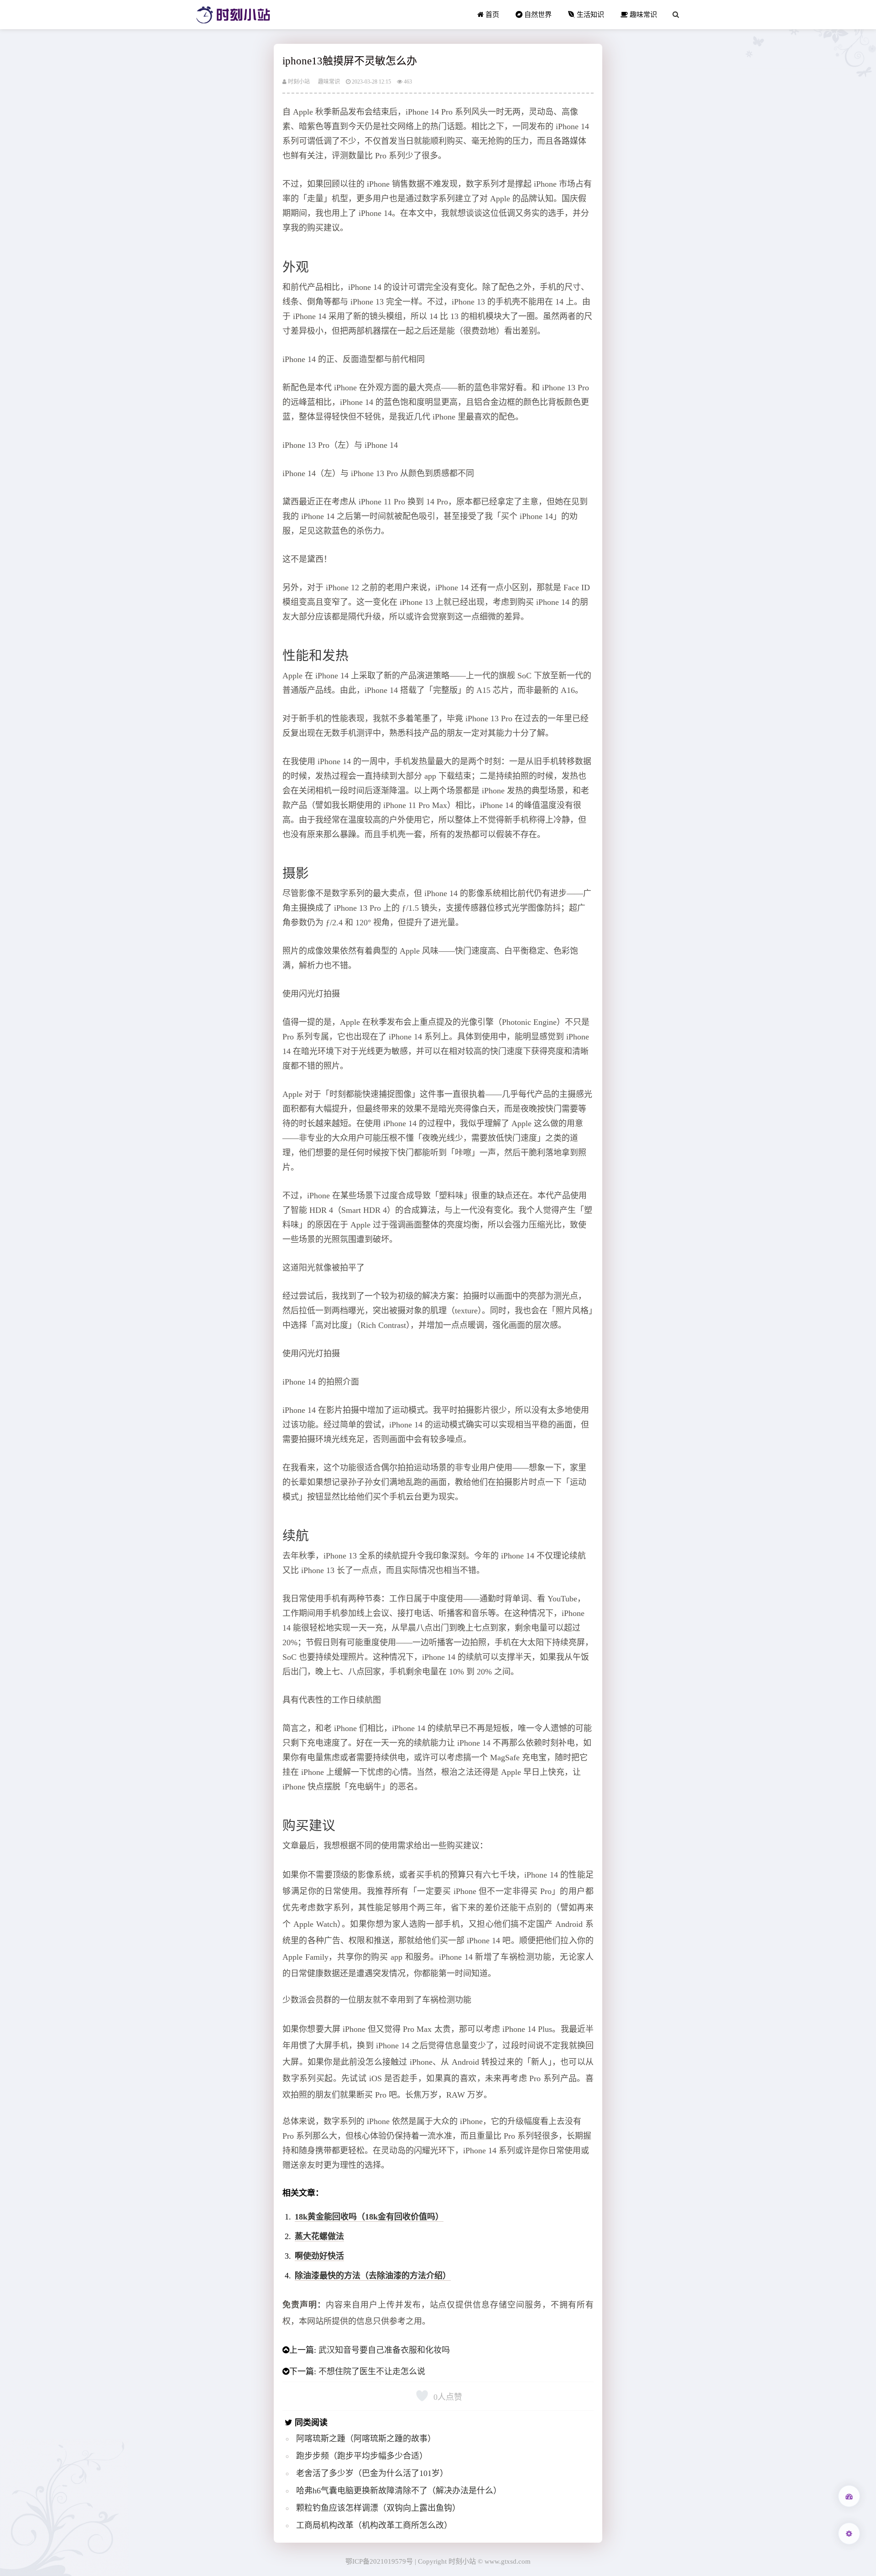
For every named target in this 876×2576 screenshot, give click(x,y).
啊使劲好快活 (319, 2256)
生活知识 (589, 14)
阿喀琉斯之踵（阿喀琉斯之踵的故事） (366, 2439)
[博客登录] (849, 2496)
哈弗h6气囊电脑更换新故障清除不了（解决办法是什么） (399, 2491)
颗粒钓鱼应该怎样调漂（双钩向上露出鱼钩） (378, 2508)
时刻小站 (298, 82)
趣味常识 (642, 14)
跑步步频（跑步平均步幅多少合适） (362, 2456)
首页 (491, 14)
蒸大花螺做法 (319, 2236)
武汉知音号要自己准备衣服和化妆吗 (384, 2350)
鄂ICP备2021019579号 (379, 2561)
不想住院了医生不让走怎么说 (372, 2371)
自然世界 (537, 14)
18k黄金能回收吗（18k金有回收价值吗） (369, 2217)
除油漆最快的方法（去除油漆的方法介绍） (373, 2276)
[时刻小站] (233, 15)
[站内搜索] (676, 15)
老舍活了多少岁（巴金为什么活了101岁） (372, 2473)
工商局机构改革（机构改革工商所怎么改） (374, 2525)
